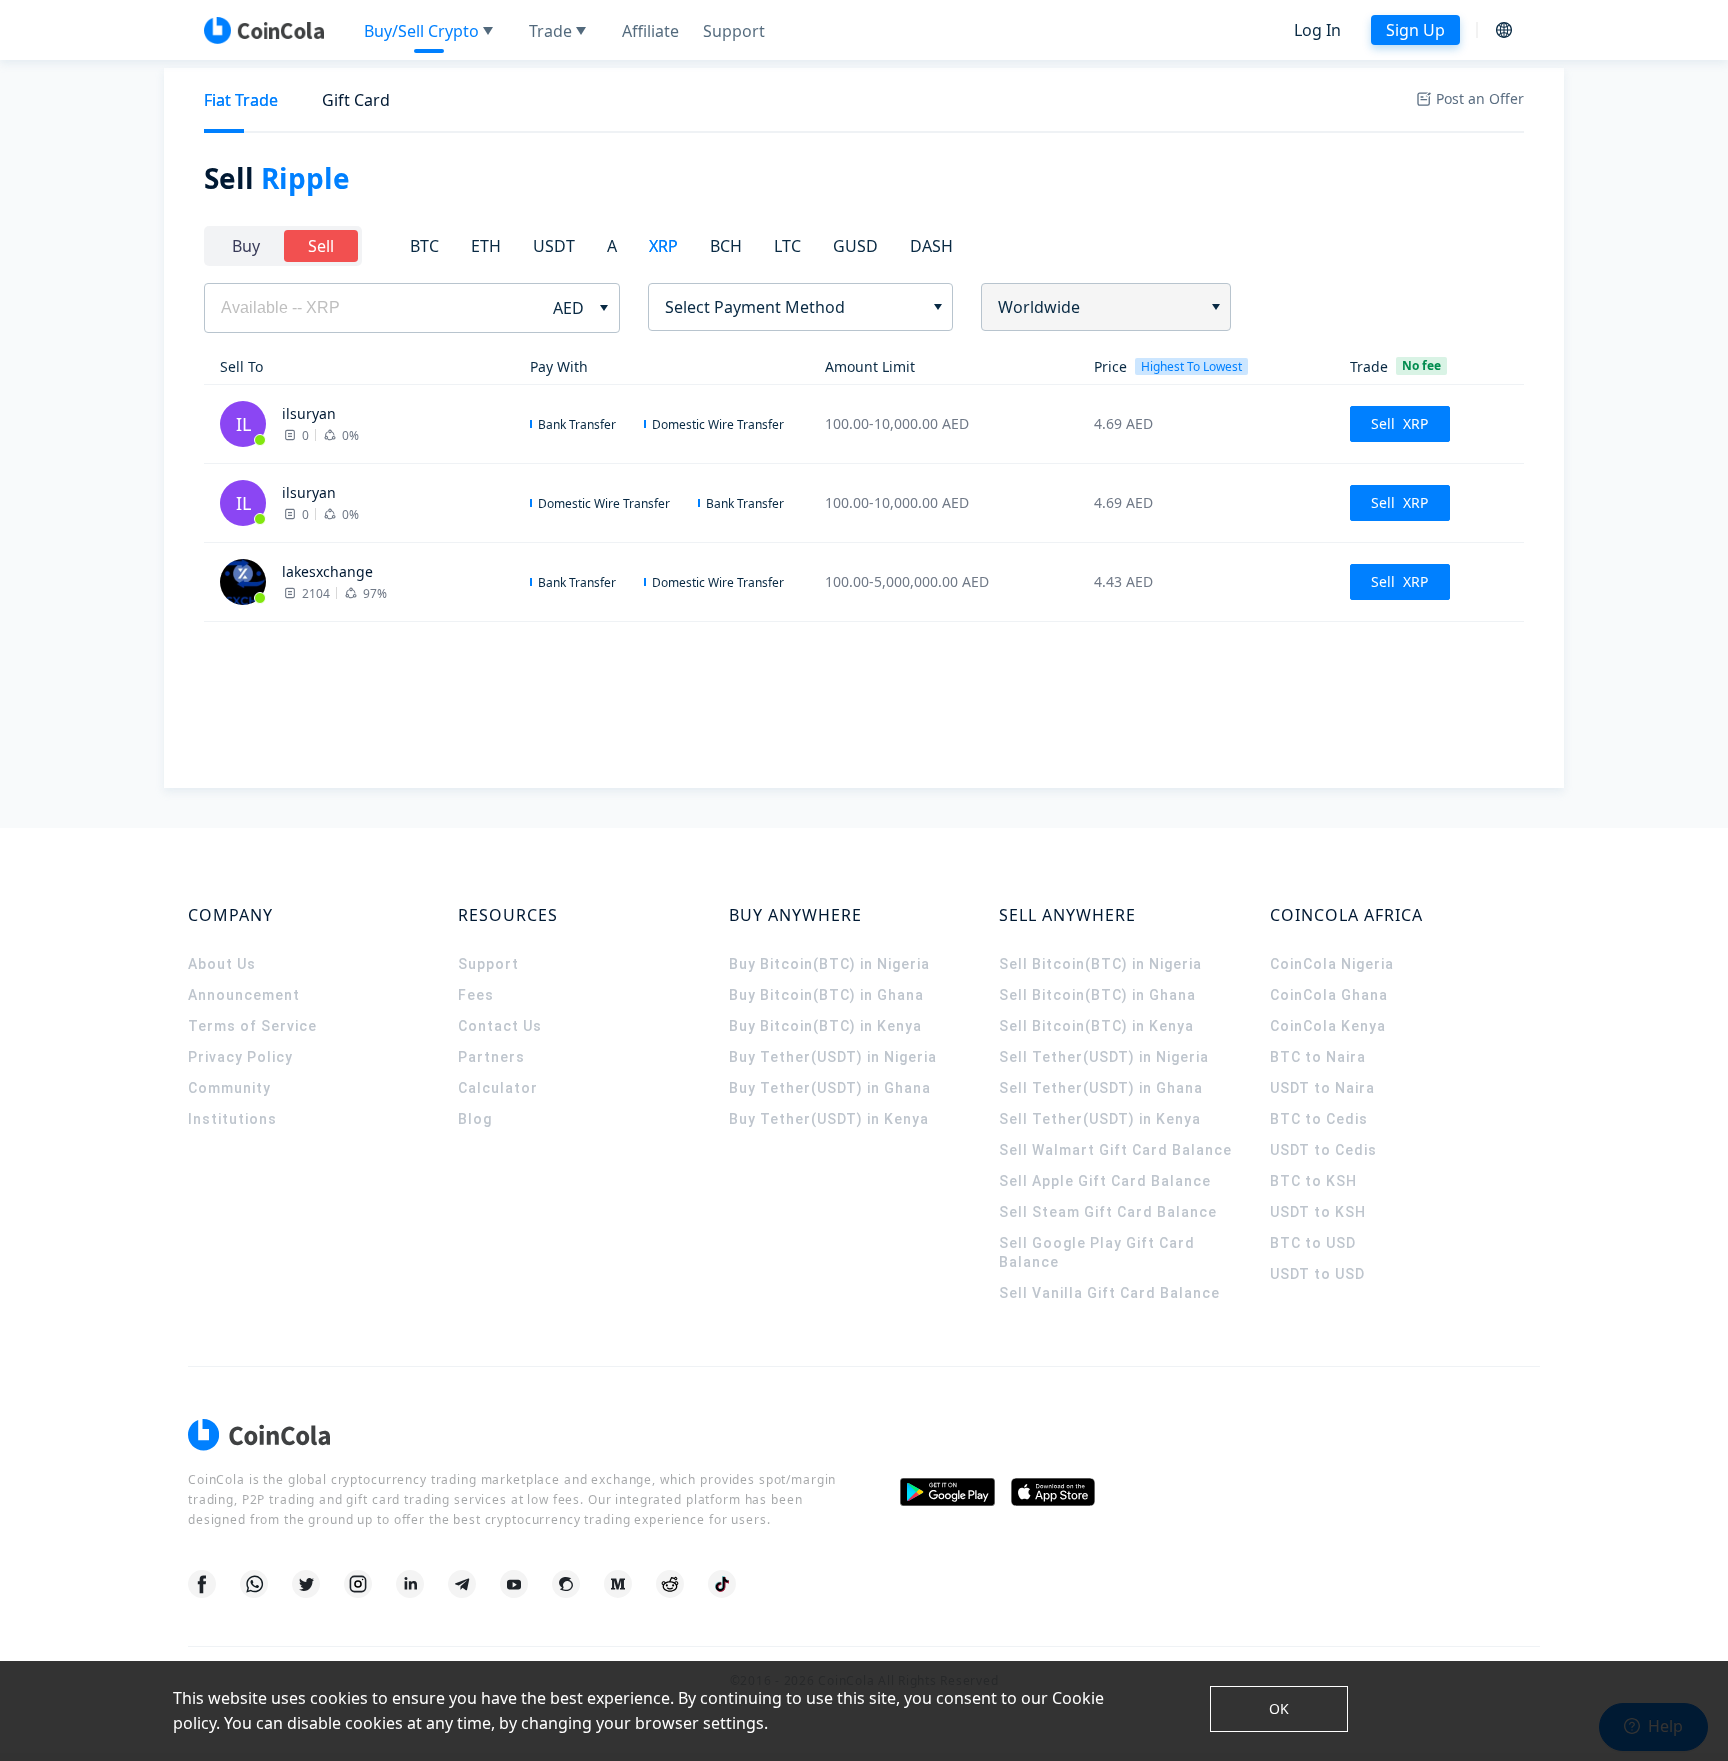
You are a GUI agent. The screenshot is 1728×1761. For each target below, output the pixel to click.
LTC (787, 246)
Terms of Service (252, 1026)
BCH (726, 246)
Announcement (244, 995)
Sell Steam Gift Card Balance (1108, 1212)
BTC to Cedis (1319, 1119)
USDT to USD (1317, 1274)
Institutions (232, 1119)
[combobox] (793, 307)
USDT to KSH (1318, 1212)
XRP (663, 246)
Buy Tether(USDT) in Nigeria (833, 1057)
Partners (491, 1057)
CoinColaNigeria (1332, 964)
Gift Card (356, 100)
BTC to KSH (1313, 1181)
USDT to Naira (1322, 1088)
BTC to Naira (1318, 1057)
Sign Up (1415, 30)
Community (229, 1088)
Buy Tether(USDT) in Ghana (830, 1088)
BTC (424, 246)
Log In (1317, 30)
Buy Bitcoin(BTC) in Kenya (825, 1026)
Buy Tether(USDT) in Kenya (829, 1119)
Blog (475, 1119)
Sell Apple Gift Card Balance (1105, 1181)
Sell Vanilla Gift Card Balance (1109, 1293)
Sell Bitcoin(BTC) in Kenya (1096, 1026)
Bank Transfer (577, 424)
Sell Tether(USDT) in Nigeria (1104, 1057)
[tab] (241, 100)
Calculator (498, 1088)
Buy (246, 246)
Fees (476, 995)
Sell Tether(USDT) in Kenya (1100, 1119)
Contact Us (500, 1026)
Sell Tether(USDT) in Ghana (1101, 1088)
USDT (554, 246)
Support (488, 964)
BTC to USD (1313, 1243)
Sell (321, 246)
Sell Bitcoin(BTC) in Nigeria (1100, 964)
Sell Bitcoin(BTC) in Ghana (1097, 995)
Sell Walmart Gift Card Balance (1115, 1150)
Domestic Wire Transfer (718, 424)
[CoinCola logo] (264, 30)
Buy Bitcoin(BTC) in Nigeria (829, 964)
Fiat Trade (241, 100)
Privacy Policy (240, 1057)
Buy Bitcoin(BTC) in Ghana (826, 995)
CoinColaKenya (1328, 1026)
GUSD (855, 246)
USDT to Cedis (1323, 1150)
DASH (931, 246)
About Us (222, 964)
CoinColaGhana (1329, 995)
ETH (486, 246)
